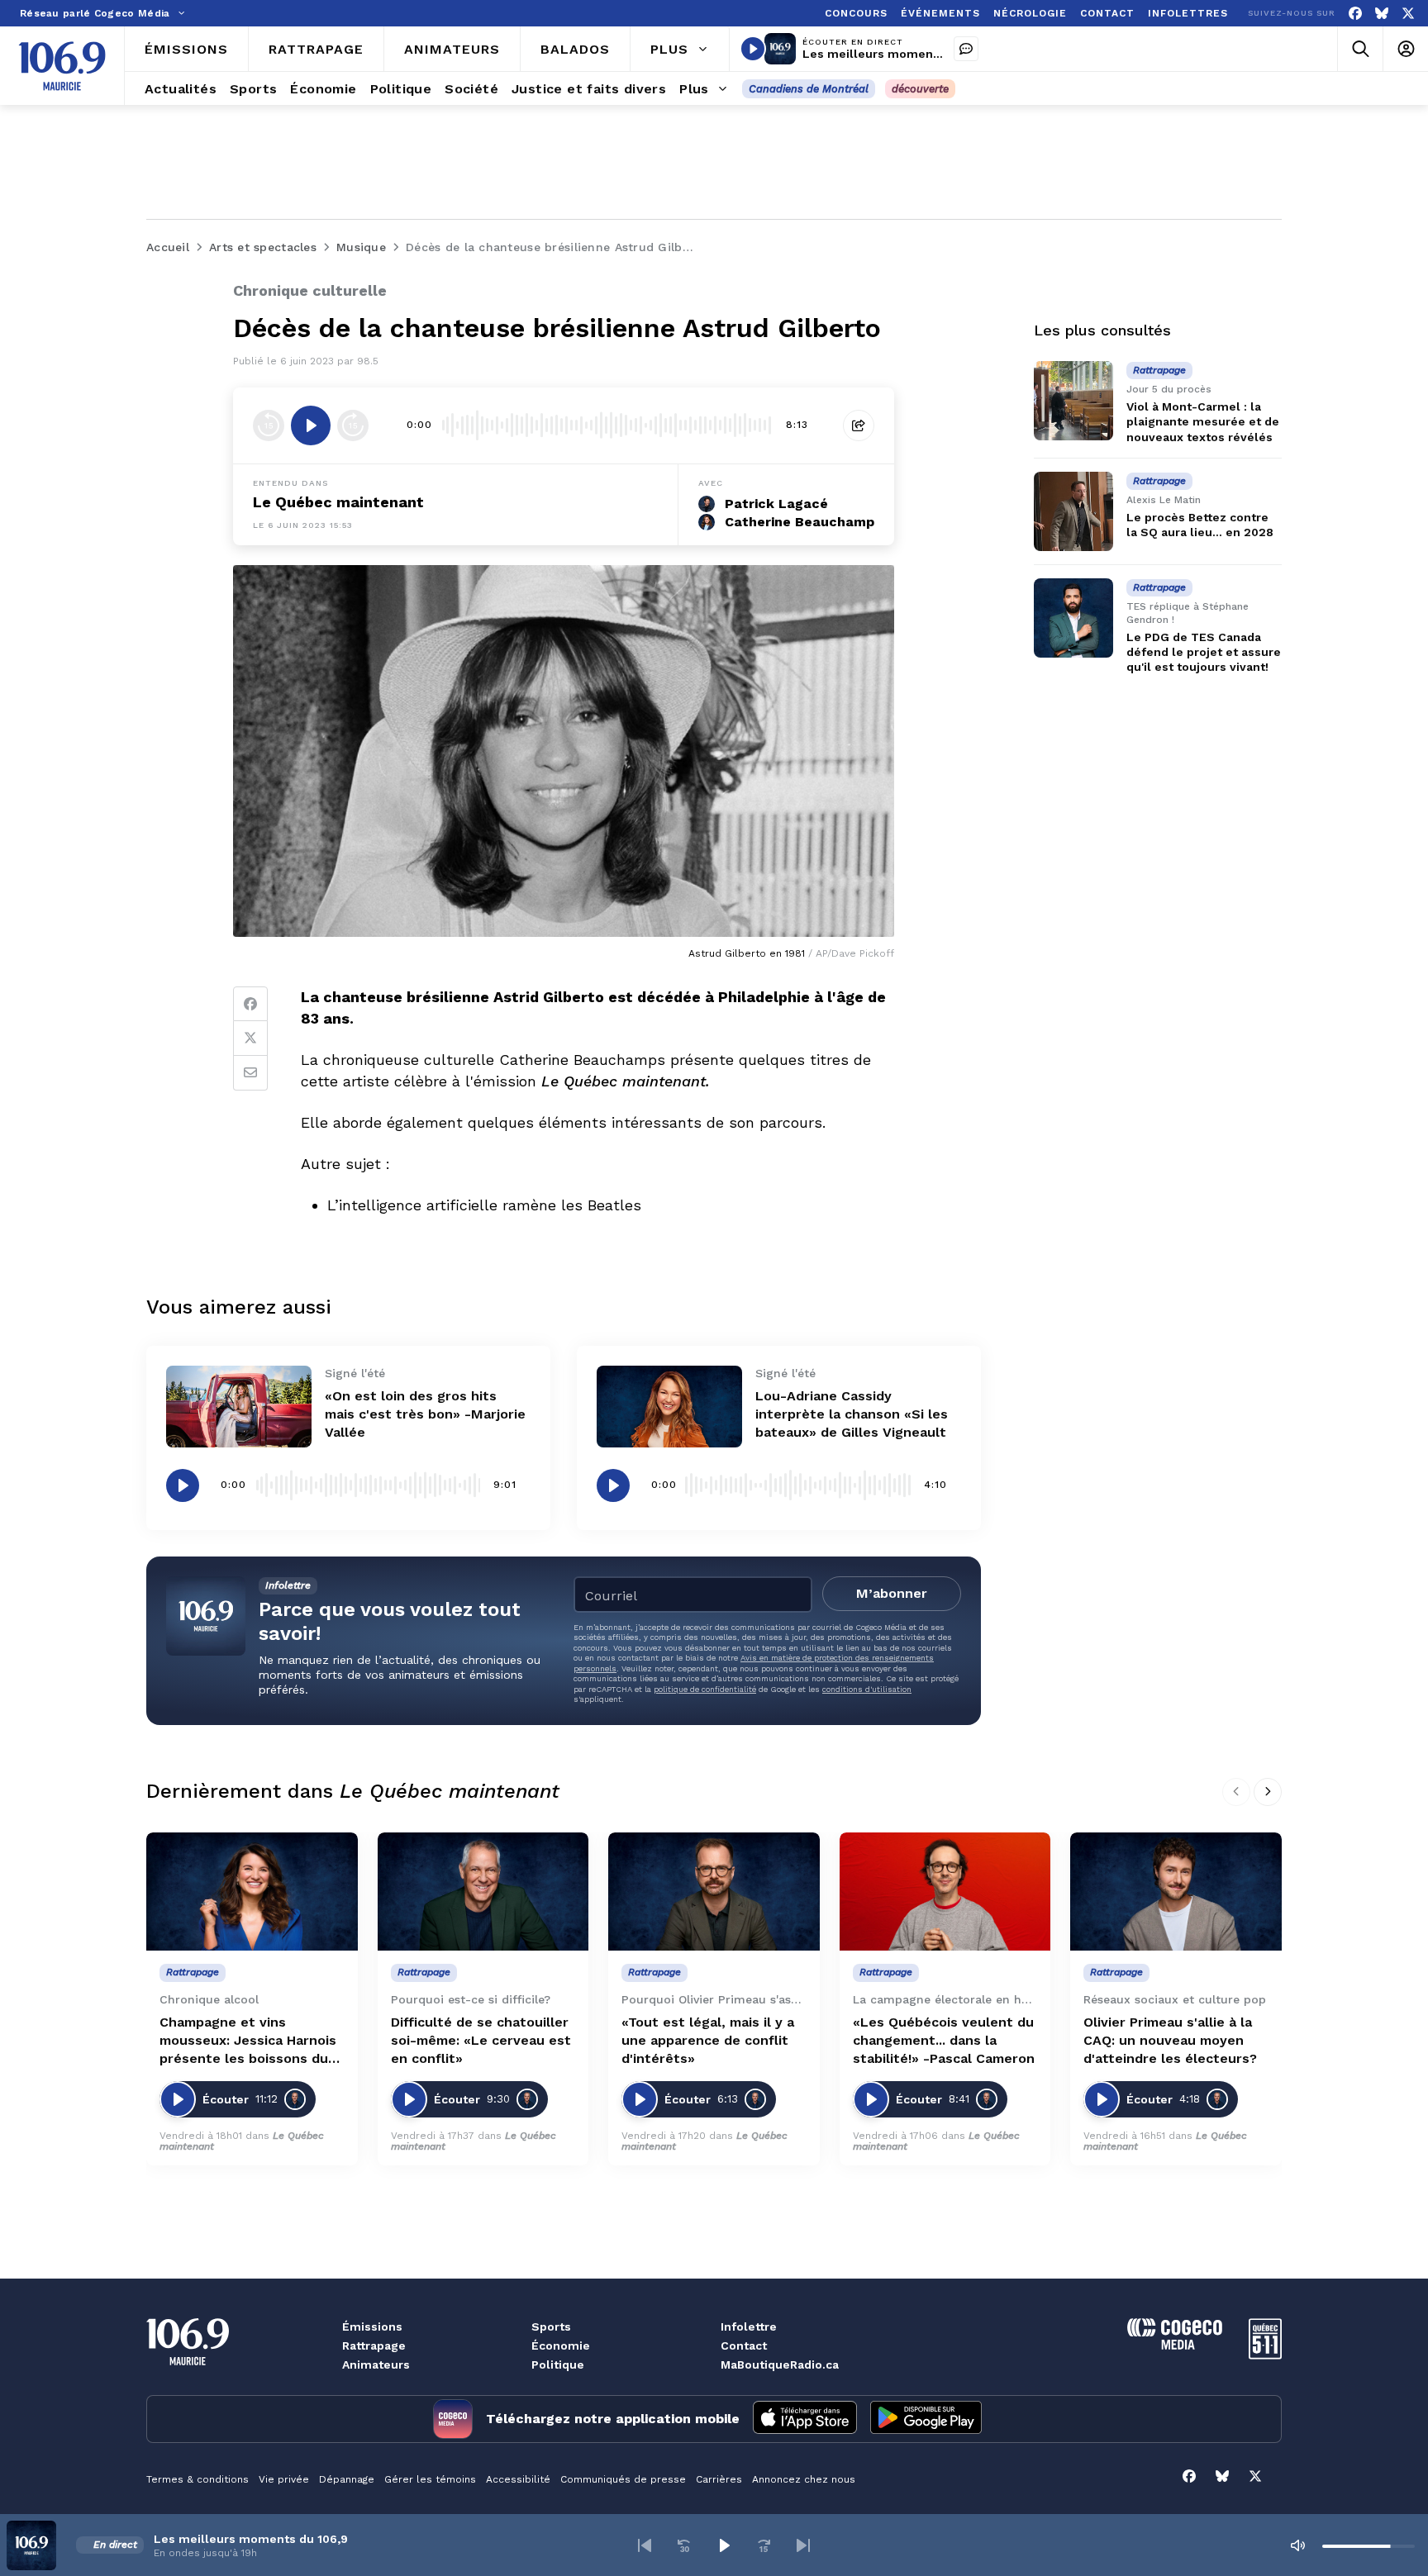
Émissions (372, 2326)
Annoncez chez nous (804, 2479)
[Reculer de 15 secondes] (269, 425)
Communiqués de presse (623, 2479)
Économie (561, 2345)
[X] (1408, 14)
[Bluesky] (1382, 14)
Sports (551, 2326)
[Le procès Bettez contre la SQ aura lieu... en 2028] (1073, 511)
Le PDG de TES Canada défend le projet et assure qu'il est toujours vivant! (1204, 652)
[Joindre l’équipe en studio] (966, 49)
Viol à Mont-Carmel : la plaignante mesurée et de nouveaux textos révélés (1203, 421)
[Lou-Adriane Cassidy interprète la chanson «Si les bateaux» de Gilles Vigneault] (669, 1407)
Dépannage (347, 2479)
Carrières (719, 2479)
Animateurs (376, 2365)
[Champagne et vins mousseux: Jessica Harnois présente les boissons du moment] (252, 1892)
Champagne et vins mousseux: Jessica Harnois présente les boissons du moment (248, 2041)
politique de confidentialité (705, 1689)
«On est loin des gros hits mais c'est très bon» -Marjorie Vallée (425, 1414)
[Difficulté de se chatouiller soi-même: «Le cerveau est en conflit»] (483, 1892)
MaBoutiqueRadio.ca (780, 2365)
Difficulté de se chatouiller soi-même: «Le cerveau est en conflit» (481, 2040)
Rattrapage (374, 2345)
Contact (744, 2345)
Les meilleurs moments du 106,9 (900, 54)
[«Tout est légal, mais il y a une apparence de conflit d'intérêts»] (714, 1892)
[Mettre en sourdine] (1297, 2545)
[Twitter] (250, 1038)
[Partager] (859, 425)
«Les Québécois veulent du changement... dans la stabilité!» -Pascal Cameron (944, 2040)
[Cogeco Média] (1175, 2345)
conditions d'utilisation (867, 1689)
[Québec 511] (1265, 2355)
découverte (920, 89)
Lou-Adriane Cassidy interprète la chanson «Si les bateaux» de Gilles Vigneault (852, 1414)
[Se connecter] (1405, 49)
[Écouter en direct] (753, 49)
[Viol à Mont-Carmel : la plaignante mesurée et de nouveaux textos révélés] (1073, 401)
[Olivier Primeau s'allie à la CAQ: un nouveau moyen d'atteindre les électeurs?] (1176, 1892)
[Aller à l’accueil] (62, 66)
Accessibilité (518, 2479)
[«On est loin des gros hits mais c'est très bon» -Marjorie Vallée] (239, 1407)
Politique (558, 2365)
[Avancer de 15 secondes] (353, 425)
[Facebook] (1355, 14)
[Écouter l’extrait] (311, 425)
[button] (645, 2545)
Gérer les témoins (430, 2479)
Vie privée (284, 2479)
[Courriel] (250, 1073)
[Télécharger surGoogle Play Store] (926, 2419)
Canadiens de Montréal (809, 89)
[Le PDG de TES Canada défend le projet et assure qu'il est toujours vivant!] (1073, 618)
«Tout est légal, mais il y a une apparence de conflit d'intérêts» (708, 2040)
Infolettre (749, 2326)
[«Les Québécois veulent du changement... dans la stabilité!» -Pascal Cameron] (945, 1892)
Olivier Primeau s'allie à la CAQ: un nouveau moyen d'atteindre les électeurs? (1170, 2040)
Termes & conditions (198, 2479)
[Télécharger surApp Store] (805, 2419)
